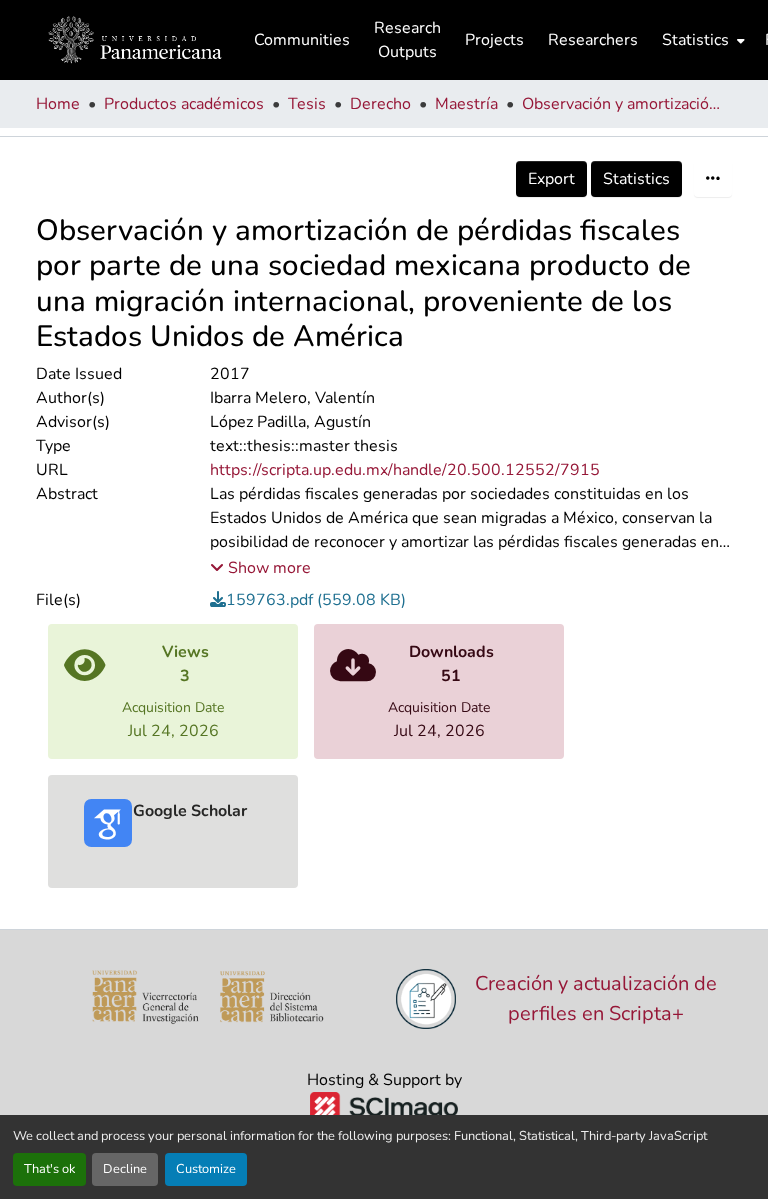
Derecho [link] (380, 104)
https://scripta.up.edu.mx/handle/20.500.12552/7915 (405, 470)
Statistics (636, 179)
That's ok (49, 1169)
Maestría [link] (466, 104)
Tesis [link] (307, 104)
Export (551, 179)
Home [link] (58, 104)
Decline (125, 1169)
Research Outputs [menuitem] (407, 40)
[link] (471, 600)
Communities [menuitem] (302, 40)
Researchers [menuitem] (593, 40)
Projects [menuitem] (494, 40)
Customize (206, 1169)
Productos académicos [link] (184, 104)
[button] (135, 40)
